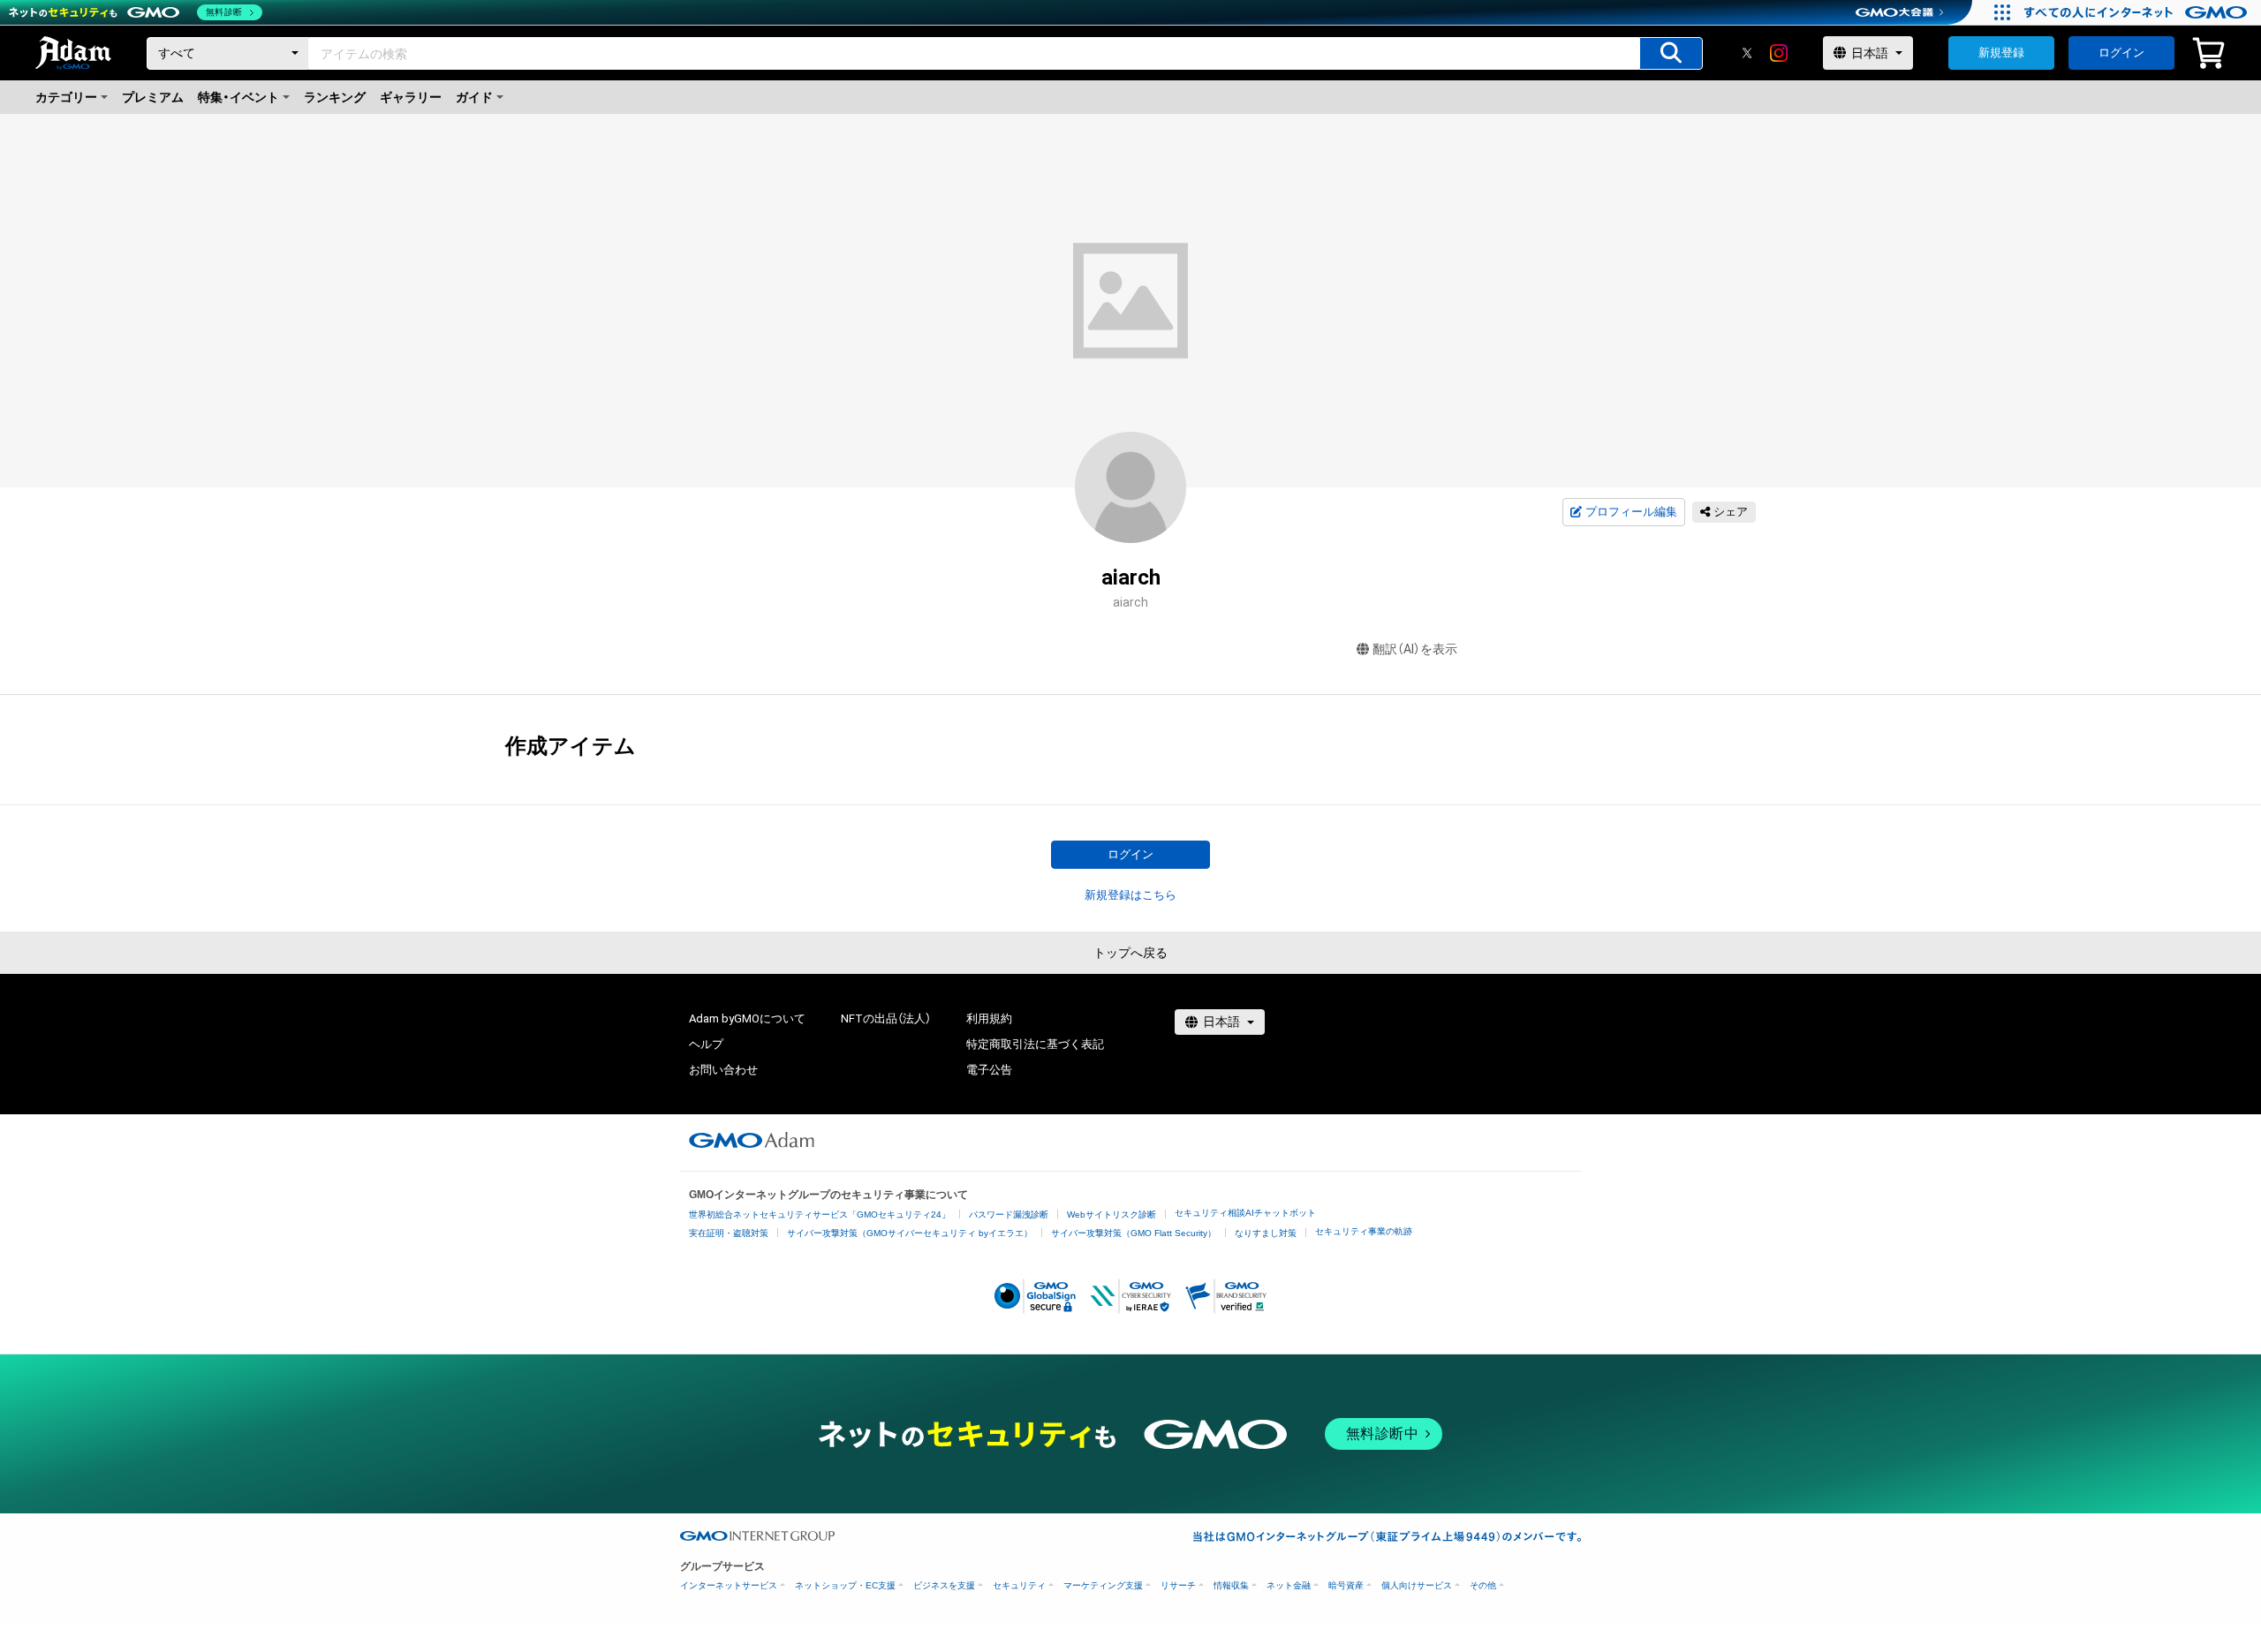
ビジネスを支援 (944, 1585)
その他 (1483, 1585)
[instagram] (1779, 53)
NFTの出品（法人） (886, 1018)
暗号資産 (1346, 1585)
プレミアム (153, 97)
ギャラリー (411, 97)
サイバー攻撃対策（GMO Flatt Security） (1134, 1233)
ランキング (335, 97)
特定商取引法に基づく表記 (1035, 1044)
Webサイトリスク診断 (1112, 1214)
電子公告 (989, 1070)
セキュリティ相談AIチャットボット (1245, 1213)
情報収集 (1231, 1585)
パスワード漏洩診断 (1009, 1214)
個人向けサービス (1417, 1585)
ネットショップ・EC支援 (845, 1585)
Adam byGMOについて (747, 1018)
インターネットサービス (729, 1585)
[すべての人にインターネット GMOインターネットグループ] (2138, 12)
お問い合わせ (723, 1070)
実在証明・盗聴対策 (729, 1233)
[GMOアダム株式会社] (752, 1140)
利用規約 (989, 1018)
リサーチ (1178, 1585)
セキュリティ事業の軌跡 (1364, 1231)
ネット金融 (1289, 1585)
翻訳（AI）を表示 (1415, 649)
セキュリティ (1019, 1585)
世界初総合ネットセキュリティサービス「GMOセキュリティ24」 (820, 1214)
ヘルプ (706, 1044)
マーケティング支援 (1103, 1585)
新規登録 (2001, 53)
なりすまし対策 (1266, 1233)
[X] (1747, 53)
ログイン (2121, 53)
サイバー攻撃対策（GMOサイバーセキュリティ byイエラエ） (910, 1233)
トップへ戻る (1130, 953)
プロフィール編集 (1631, 512)
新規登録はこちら (1130, 895)
